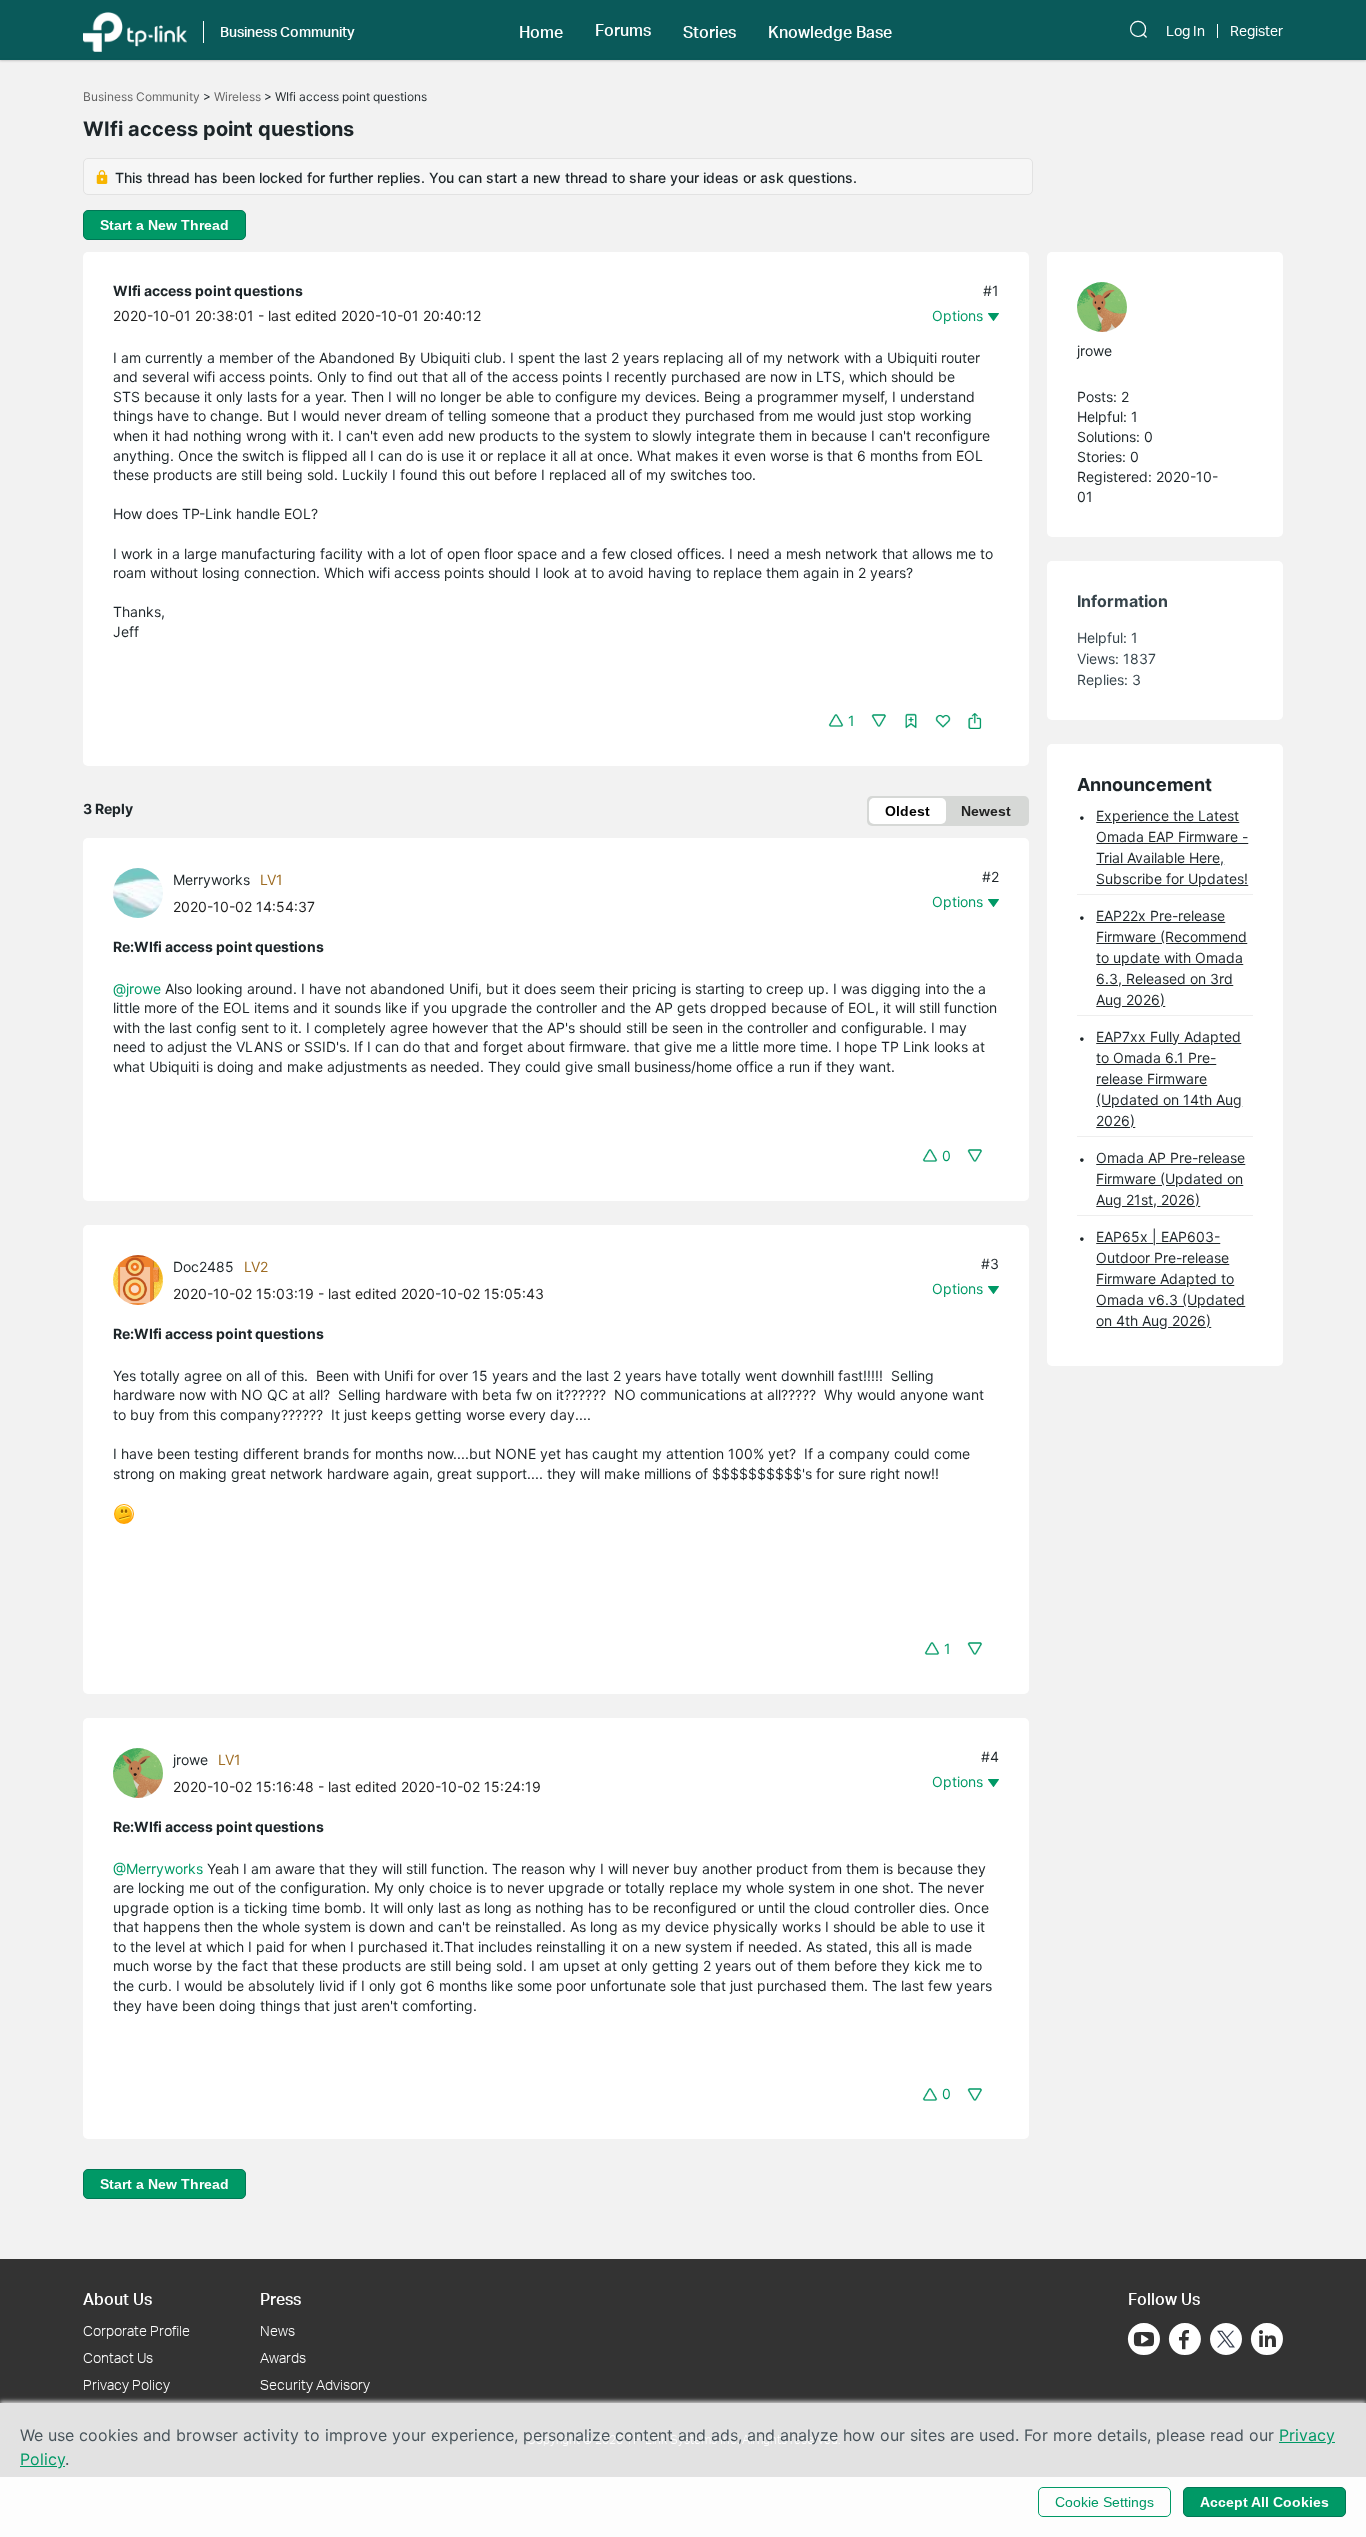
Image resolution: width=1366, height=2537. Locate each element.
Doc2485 (203, 1266)
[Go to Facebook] (1185, 2339)
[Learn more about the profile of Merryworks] (143, 890)
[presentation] (138, 893)
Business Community (141, 96)
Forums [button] (623, 30)
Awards (283, 2357)
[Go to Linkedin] (1267, 2339)
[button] (541, 30)
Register (1256, 31)
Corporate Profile (136, 2330)
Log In (1185, 31)
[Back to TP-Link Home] (135, 30)
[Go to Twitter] (1226, 2341)
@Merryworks (158, 1868)
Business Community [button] (287, 31)
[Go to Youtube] (1144, 2339)
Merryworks (211, 879)
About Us (117, 2298)
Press (280, 2298)
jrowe (190, 1759)
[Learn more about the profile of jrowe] (143, 1770)
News (277, 2330)
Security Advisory (315, 2384)
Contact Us (118, 2357)
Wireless (237, 96)
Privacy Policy (126, 2384)
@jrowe (137, 988)
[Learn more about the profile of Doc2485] (143, 1277)
